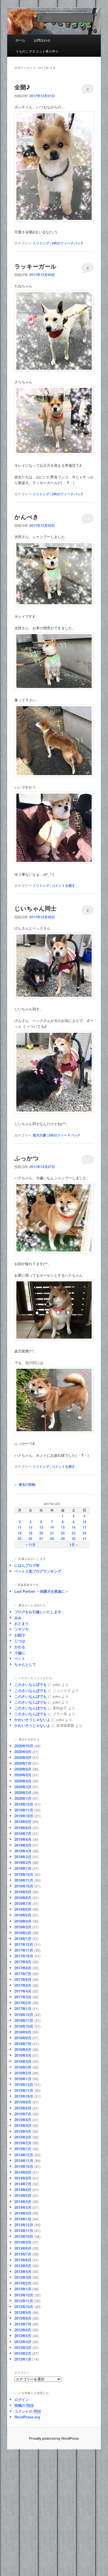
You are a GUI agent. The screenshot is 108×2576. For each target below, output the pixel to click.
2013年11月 (24, 2230)
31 (84, 1539)
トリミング (41, 243)
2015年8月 (23, 2108)
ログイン (22, 2399)
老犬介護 (39, 1135)
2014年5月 (23, 2195)
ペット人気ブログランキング (38, 1571)
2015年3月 (23, 2137)
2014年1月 (23, 2219)
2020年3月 (23, 1787)
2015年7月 (23, 2114)
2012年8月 (23, 2318)
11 (20, 1527)
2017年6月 (23, 1979)
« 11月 (30, 1545)
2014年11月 (24, 2161)
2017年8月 (23, 1968)
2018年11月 (24, 1880)
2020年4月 (23, 1781)
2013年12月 (24, 2225)
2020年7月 (23, 1763)
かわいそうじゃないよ (32, 1719)
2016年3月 (23, 2067)
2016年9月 (23, 2032)
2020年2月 (23, 1792)
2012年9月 (23, 2312)
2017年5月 (23, 1985)
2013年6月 (23, 2260)
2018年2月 (23, 1933)
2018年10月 (24, 1886)
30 (74, 1539)
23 (74, 1533)
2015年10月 (24, 2096)
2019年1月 (23, 1868)
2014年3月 (23, 2207)
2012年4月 (23, 2342)
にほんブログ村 (27, 1565)
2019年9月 (23, 1822)
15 (63, 1527)
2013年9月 (23, 2242)
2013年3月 (23, 2277)
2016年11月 (24, 2020)
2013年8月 (23, 2248)
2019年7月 (23, 1833)
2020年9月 (23, 1752)
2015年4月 (23, 2131)
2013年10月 (24, 2236)
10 (84, 1522)
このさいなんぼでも (31, 1684)
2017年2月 (23, 2003)
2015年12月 (24, 2084)
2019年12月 (24, 1804)
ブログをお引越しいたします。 (40, 1612)
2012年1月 (23, 2359)
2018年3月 (23, 1927)
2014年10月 (24, 2166)
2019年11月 (24, 1810)
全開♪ (22, 87)
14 (52, 1527)
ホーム (20, 40)
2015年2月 (23, 2143)
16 (74, 1527)
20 (41, 1533)
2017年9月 (23, 1962)
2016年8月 (23, 2038)
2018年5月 (23, 1915)
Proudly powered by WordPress (54, 2438)
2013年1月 (23, 2289)
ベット (20, 1658)
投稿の (24, 2405)
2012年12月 (24, 2295)
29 (63, 1539)
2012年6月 (23, 2330)
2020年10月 (24, 1746)
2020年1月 (23, 1798)
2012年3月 (23, 2347)
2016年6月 (23, 2049)
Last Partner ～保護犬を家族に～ (42, 1591)
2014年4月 (23, 2201)
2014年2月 (23, 2213)
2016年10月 (24, 2026)
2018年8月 (23, 1898)
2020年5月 (23, 1775)
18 (20, 1533)
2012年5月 (23, 2336)
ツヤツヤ (22, 1629)
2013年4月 (23, 2271)
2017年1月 (23, 2008)
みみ (18, 1617)
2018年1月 (23, 1938)
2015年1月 (23, 2149)
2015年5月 (23, 2125)
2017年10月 (24, 1956)
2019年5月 (23, 1845)
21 (52, 1533)
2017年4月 (23, 1991)
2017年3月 (23, 1997)
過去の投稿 (25, 1484)
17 (84, 1527)
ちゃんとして (25, 1664)
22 (63, 1533)
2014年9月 (23, 2172)
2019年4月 (23, 1851)
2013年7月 (23, 2254)
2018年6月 (23, 1909)
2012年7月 (23, 2324)
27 (41, 1539)
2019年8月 (23, 1828)
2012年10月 (24, 2307)
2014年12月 (24, 2155)
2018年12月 (24, 1874)
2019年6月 (23, 1839)
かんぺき (27, 517)
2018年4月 (23, 1921)
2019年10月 (24, 1816)
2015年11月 (24, 2090)
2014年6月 (23, 2190)
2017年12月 (24, 1944)
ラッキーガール (35, 266)
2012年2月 (23, 2353)
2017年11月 (24, 1950)
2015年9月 (23, 2102)
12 (30, 1527)
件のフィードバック (68, 243)
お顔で (20, 1635)
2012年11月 (24, 2301)
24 (84, 1533)
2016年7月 (23, 2044)
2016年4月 (23, 2061)
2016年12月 (24, 2015)
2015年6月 (23, 2120)
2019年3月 (23, 1857)
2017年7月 (23, 1974)
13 (41, 1527)
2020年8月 (23, 1757)
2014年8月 (23, 2178)
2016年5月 (23, 2055)
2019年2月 (23, 1862)
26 (30, 1539)
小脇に (20, 1653)
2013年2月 (23, 2283)
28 (52, 1539)
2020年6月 (23, 1769)
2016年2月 (23, 2073)
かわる (20, 1647)
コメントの (28, 2411)
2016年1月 (23, 2079)
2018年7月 (23, 1903)
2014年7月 (23, 2184)
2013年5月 (23, 2266)
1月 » (74, 1545)
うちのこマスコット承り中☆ (37, 51)
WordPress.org (27, 2417)
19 (30, 1533)
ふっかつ (27, 1158)
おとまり (22, 1623)
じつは (20, 1641)
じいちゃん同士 (35, 908)
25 (20, 1539)
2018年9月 (23, 1892)
